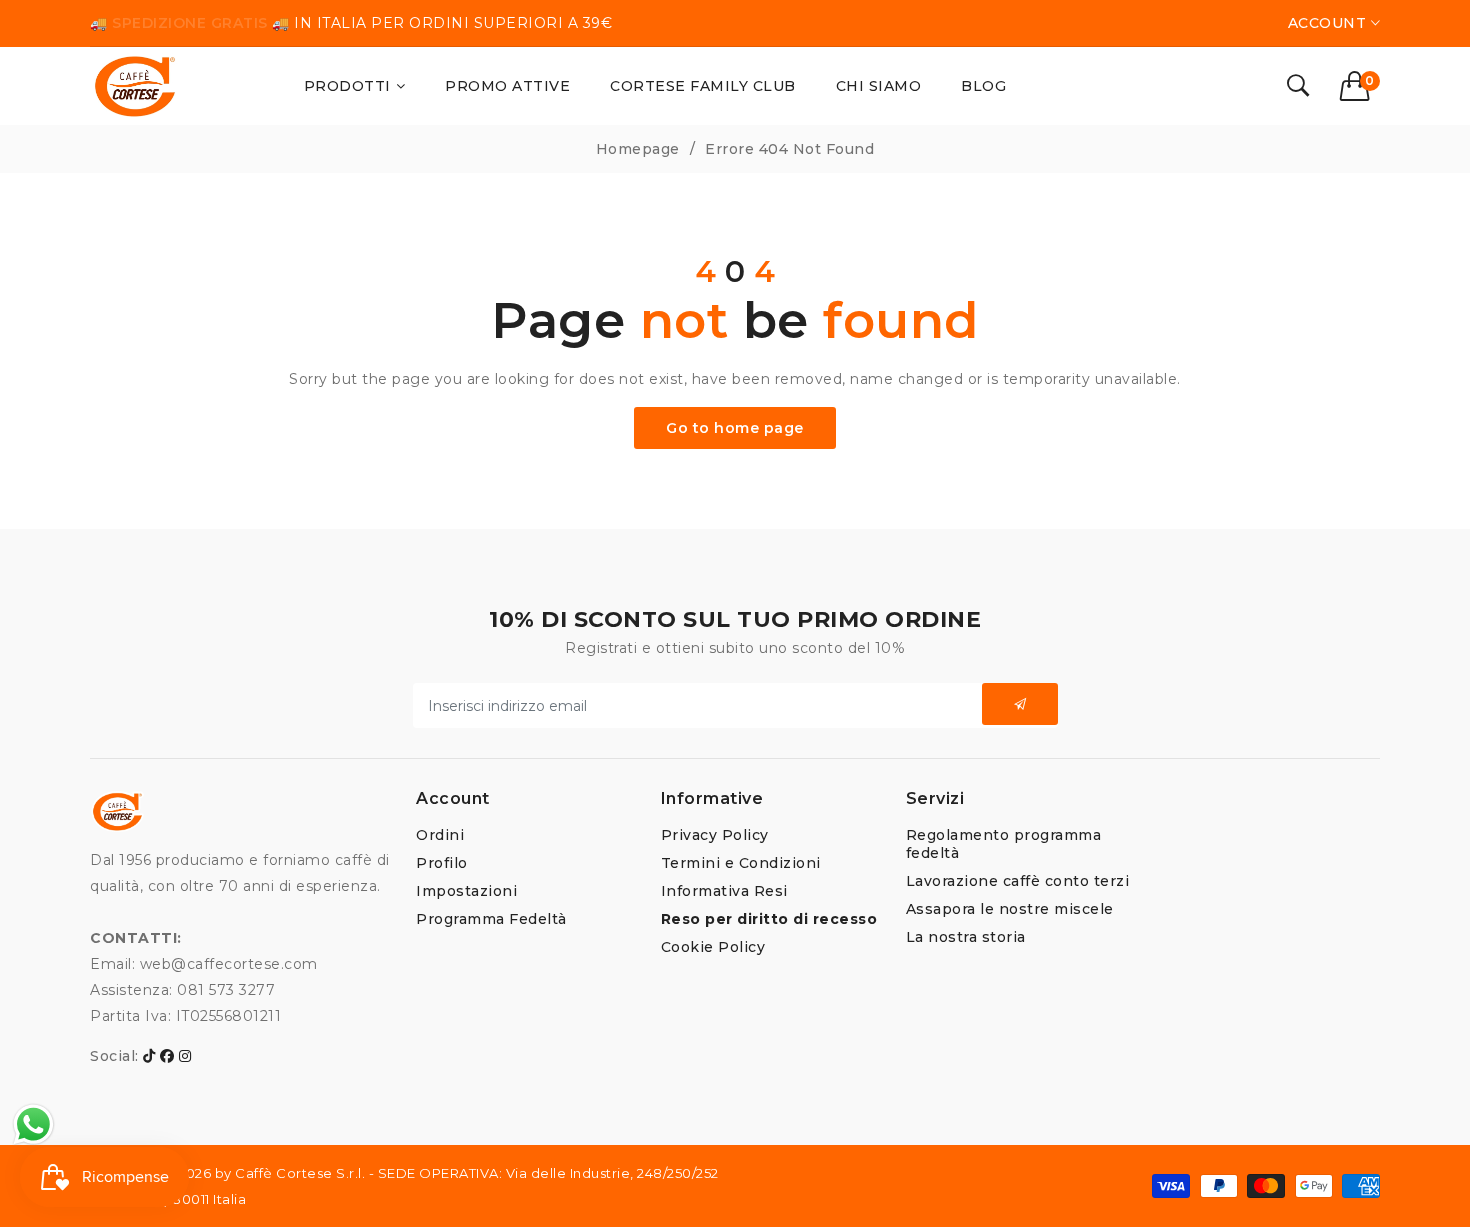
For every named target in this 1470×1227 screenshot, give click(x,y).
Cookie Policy (713, 947)
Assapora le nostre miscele (1010, 909)
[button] (1360, 86)
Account (1329, 23)
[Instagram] (185, 1056)
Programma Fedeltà (491, 919)
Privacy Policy (715, 835)
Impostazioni (466, 891)
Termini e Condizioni (741, 863)
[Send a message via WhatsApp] (33, 1124)
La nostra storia (966, 937)
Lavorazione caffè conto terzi (1018, 881)
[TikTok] (149, 1056)
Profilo (442, 863)
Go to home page (735, 428)
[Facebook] (167, 1056)
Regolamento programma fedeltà (1004, 844)
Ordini (440, 835)
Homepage (638, 149)
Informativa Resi (724, 891)
